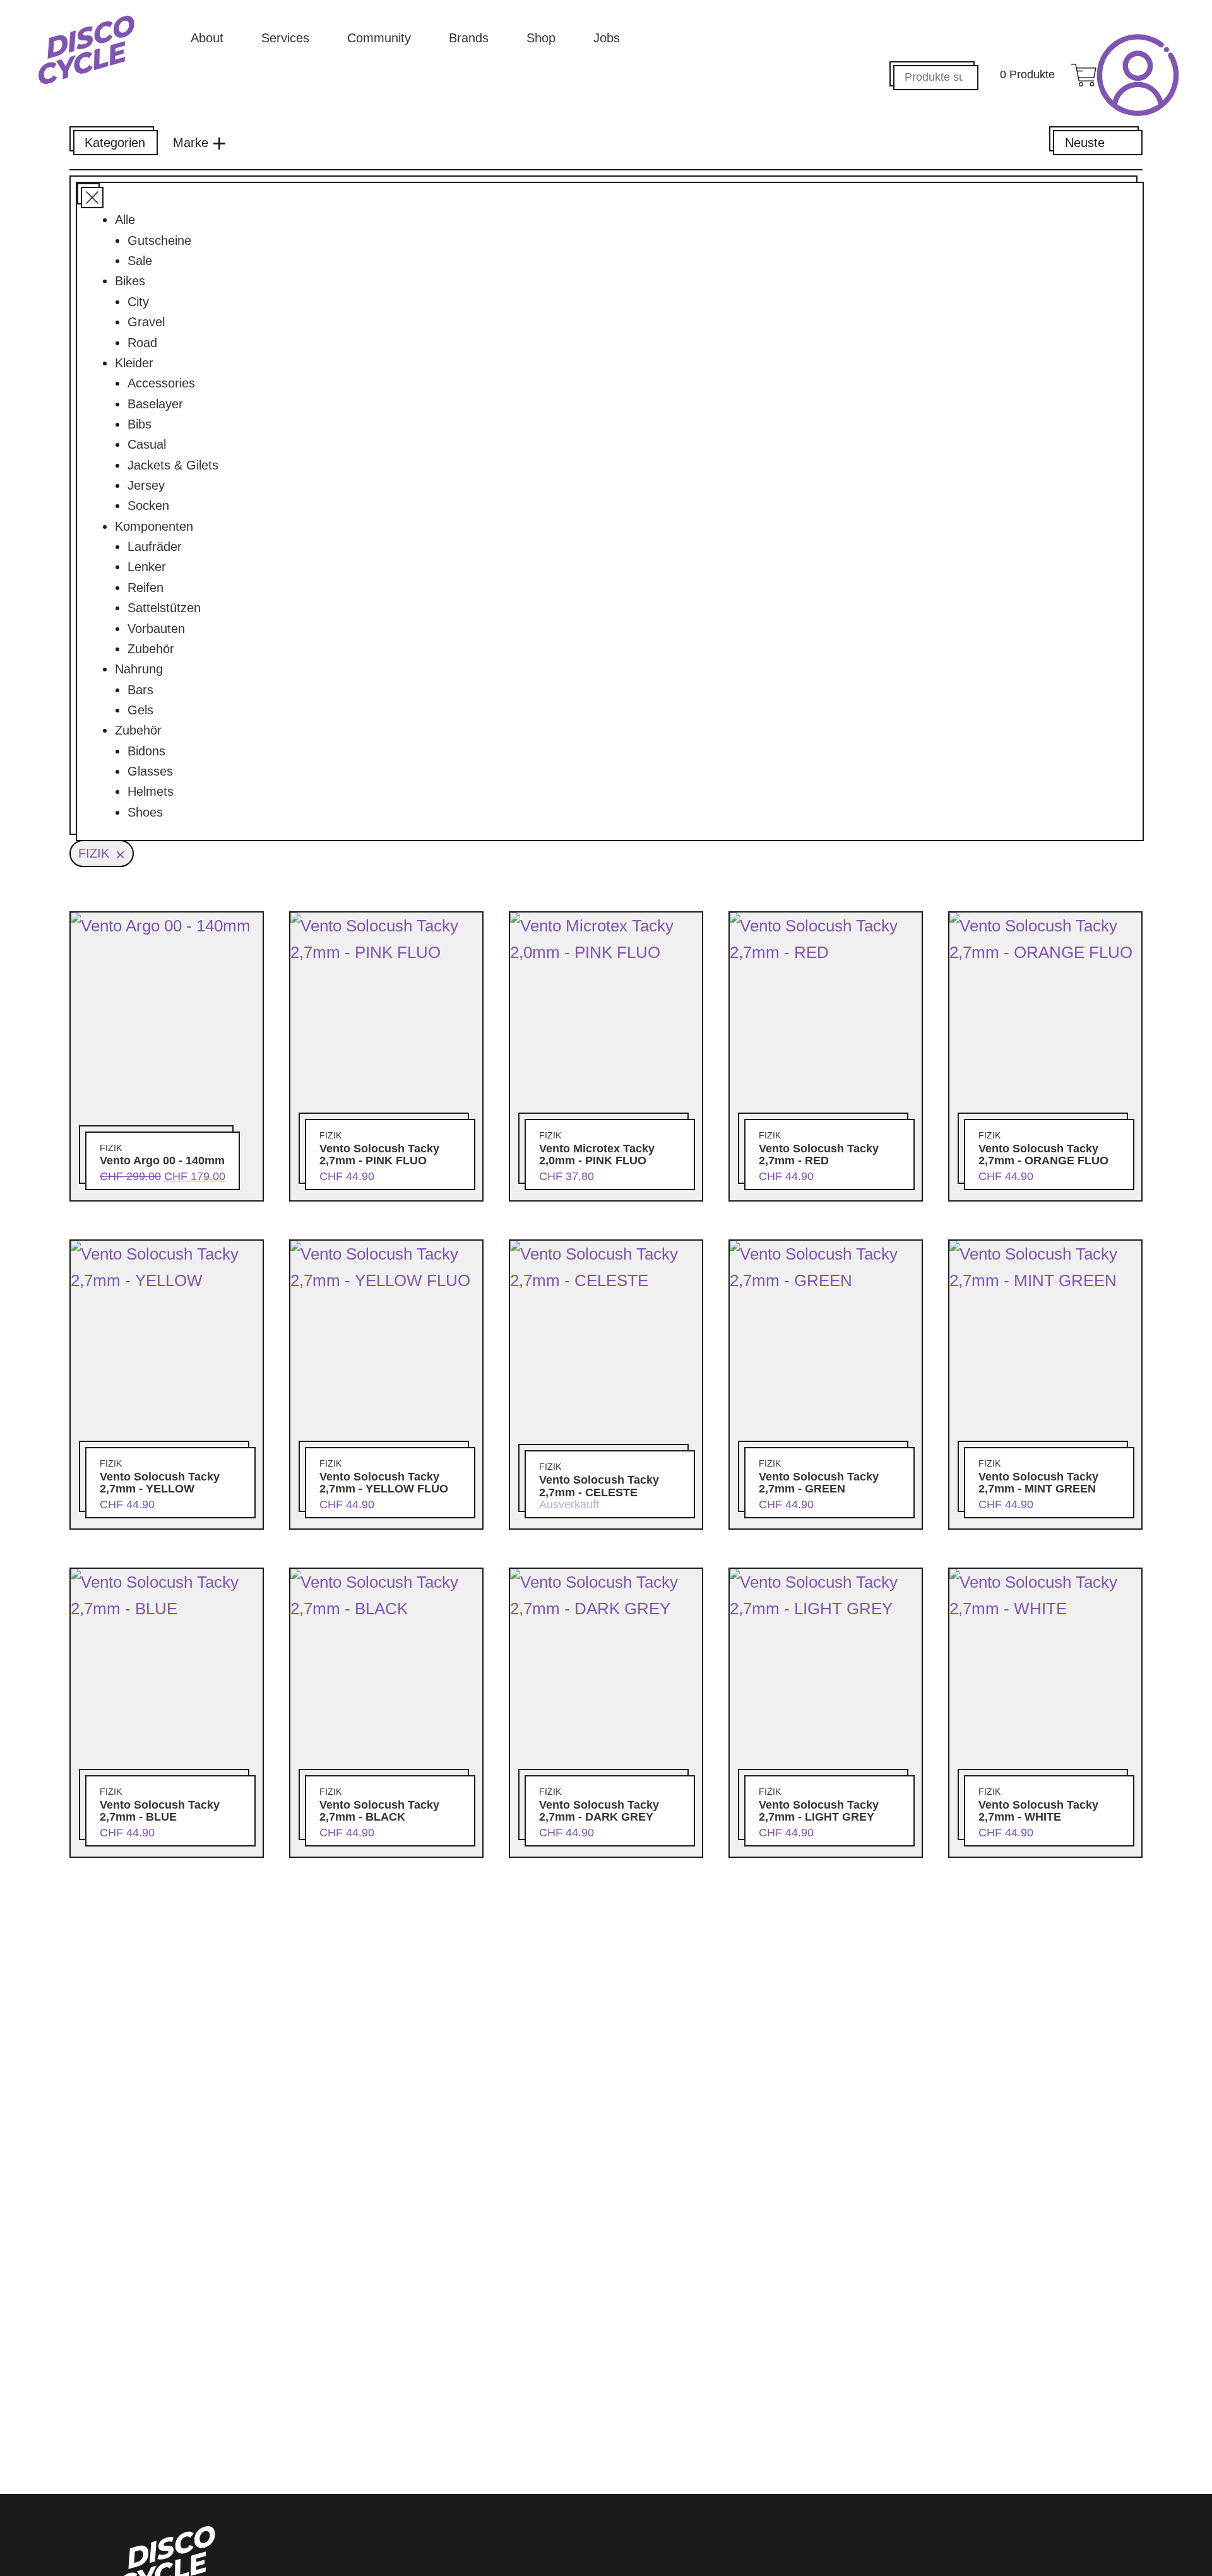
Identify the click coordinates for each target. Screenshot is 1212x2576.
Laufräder (155, 547)
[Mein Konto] (1138, 75)
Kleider (134, 363)
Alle (125, 220)
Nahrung (139, 669)
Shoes (145, 812)
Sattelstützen (164, 608)
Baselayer (155, 404)
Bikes (130, 281)
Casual (147, 444)
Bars (140, 690)
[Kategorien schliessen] (88, 194)
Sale (140, 261)
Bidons (146, 751)
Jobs (607, 38)
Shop (541, 38)
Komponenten (154, 526)
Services (285, 38)
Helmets (151, 791)
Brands (469, 38)
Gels (140, 710)
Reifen (146, 588)
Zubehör (151, 649)
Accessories (161, 383)
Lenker (147, 567)
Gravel (146, 322)
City (138, 302)
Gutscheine (159, 240)
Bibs (140, 424)
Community (379, 38)
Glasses (150, 771)
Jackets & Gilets (173, 465)
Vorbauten (156, 629)
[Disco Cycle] (86, 50)
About (207, 38)
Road (142, 343)
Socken (148, 505)
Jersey (146, 485)
